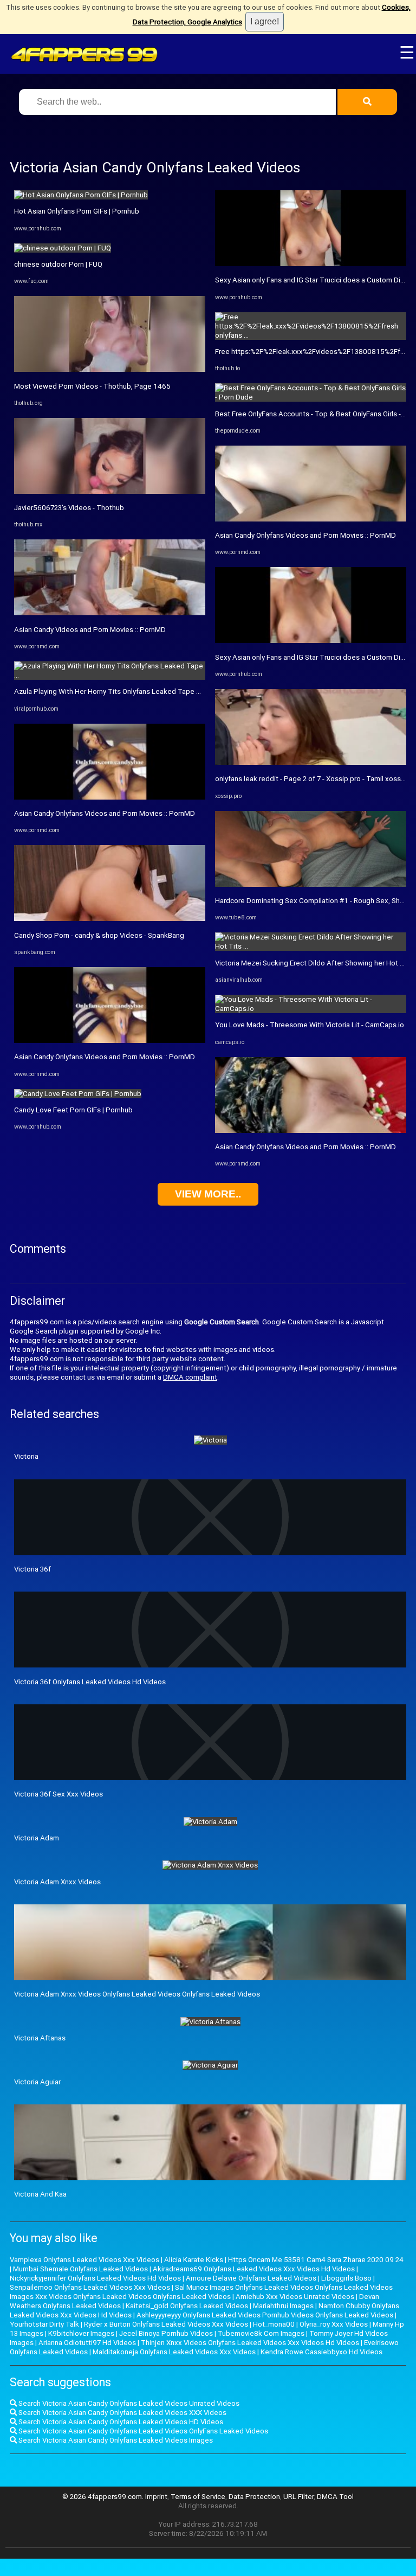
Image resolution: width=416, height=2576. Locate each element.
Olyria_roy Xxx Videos (334, 2324)
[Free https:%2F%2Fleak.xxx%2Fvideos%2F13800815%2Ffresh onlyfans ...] (311, 335)
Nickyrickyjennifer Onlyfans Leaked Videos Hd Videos (95, 2278)
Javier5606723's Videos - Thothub (69, 508)
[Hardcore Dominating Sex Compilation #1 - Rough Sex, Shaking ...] (311, 884)
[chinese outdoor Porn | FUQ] (63, 248)
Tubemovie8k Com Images (261, 2333)
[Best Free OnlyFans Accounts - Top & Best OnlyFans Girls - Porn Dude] (311, 397)
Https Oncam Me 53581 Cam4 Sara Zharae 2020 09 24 (316, 2260)
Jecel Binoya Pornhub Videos (166, 2333)
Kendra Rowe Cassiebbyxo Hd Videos (321, 2352)
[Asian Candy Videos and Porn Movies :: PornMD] (110, 613)
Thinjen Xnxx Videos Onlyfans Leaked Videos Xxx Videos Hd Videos (250, 2343)
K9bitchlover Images (81, 2333)
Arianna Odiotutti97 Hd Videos (87, 2343)
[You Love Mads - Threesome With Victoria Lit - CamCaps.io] (311, 1009)
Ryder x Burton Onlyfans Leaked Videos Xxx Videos (166, 2324)
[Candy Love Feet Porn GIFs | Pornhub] (78, 1094)
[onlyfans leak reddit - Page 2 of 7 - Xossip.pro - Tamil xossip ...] (311, 762)
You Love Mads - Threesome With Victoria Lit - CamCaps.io (310, 1025)
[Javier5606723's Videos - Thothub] (110, 491)
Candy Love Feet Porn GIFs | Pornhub (73, 1110)
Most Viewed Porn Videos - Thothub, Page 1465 (92, 386)
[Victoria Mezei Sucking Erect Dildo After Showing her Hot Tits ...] (311, 946)
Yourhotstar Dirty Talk (44, 2324)
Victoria (26, 1456)
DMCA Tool (335, 2497)
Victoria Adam (37, 1838)
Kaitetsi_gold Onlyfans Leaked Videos (187, 2306)
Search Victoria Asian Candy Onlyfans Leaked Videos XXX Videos (122, 2413)
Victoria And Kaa (40, 2194)
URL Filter (298, 2497)
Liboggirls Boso (346, 2278)
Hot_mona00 (274, 2324)
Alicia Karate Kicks (194, 2260)
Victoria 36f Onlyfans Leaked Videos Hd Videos (90, 1682)
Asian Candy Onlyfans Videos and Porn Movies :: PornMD (105, 813)
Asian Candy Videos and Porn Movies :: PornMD (90, 630)
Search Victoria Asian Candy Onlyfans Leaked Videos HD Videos (120, 2422)
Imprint (156, 2497)
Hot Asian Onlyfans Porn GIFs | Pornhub (77, 211)
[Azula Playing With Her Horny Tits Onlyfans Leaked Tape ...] (110, 675)
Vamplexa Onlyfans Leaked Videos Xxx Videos (84, 2260)
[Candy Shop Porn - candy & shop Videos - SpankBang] (110, 919)
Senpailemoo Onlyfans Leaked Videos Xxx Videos (90, 2287)
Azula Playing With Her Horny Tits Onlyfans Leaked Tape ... (108, 691)
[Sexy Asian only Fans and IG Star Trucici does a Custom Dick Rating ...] (311, 264)
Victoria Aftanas (40, 2038)
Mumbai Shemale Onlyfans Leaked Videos (80, 2269)
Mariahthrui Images (283, 2306)
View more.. (208, 1194)
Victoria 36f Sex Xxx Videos (58, 1794)
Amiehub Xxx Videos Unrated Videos (295, 2297)
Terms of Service (198, 2497)
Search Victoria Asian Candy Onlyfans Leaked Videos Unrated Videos (128, 2403)
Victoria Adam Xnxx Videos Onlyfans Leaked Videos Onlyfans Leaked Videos (137, 1994)
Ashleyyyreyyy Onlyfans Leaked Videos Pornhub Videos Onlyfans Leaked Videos (265, 2315)
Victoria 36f (32, 1569)
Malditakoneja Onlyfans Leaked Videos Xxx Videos (174, 2352)
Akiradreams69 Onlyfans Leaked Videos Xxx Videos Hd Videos (254, 2269)
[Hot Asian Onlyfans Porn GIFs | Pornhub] (81, 195)
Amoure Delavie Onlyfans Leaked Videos (251, 2278)
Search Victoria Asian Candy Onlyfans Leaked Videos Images (115, 2440)
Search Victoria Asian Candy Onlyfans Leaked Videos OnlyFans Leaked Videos (142, 2431)
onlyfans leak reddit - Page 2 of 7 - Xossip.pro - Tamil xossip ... (314, 779)
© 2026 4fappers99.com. (104, 2497)
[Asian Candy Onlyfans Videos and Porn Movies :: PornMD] (110, 797)
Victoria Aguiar (37, 2082)
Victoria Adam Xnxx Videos (57, 1882)
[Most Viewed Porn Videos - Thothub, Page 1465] (110, 369)
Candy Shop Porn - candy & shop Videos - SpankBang (99, 935)
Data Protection (254, 2497)
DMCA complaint (190, 1377)
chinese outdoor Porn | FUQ (58, 264)
